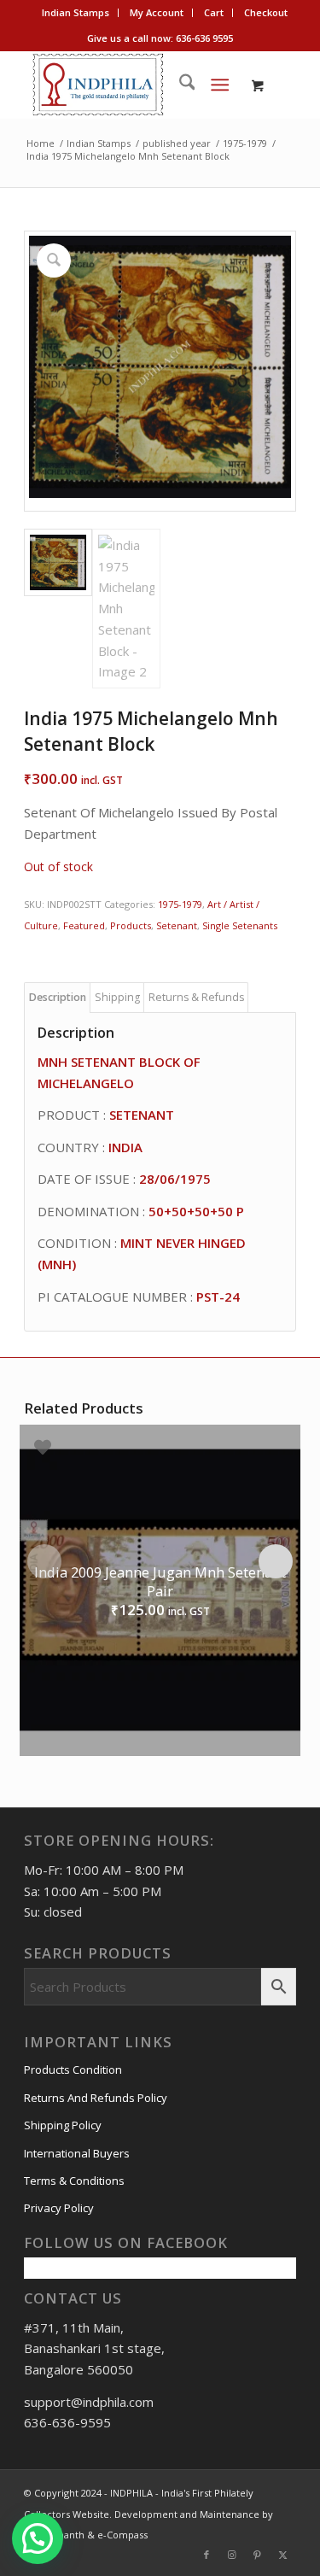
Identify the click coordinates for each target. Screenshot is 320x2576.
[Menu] (220, 85)
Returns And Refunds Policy (96, 2098)
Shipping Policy (63, 2125)
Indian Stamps (76, 12)
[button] (38, 2538)
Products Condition (73, 2070)
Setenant (177, 925)
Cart (214, 12)
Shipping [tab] (117, 997)
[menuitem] (76, 13)
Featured (84, 925)
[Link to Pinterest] (258, 2555)
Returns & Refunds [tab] (196, 997)
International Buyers (77, 2153)
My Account (157, 12)
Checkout (266, 12)
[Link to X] (283, 2555)
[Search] (179, 85)
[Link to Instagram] (232, 2555)
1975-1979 (180, 904)
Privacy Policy (59, 2208)
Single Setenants (240, 925)
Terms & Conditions (74, 2181)
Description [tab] (58, 997)
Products (131, 925)
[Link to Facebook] (207, 2555)
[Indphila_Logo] (133, 85)
